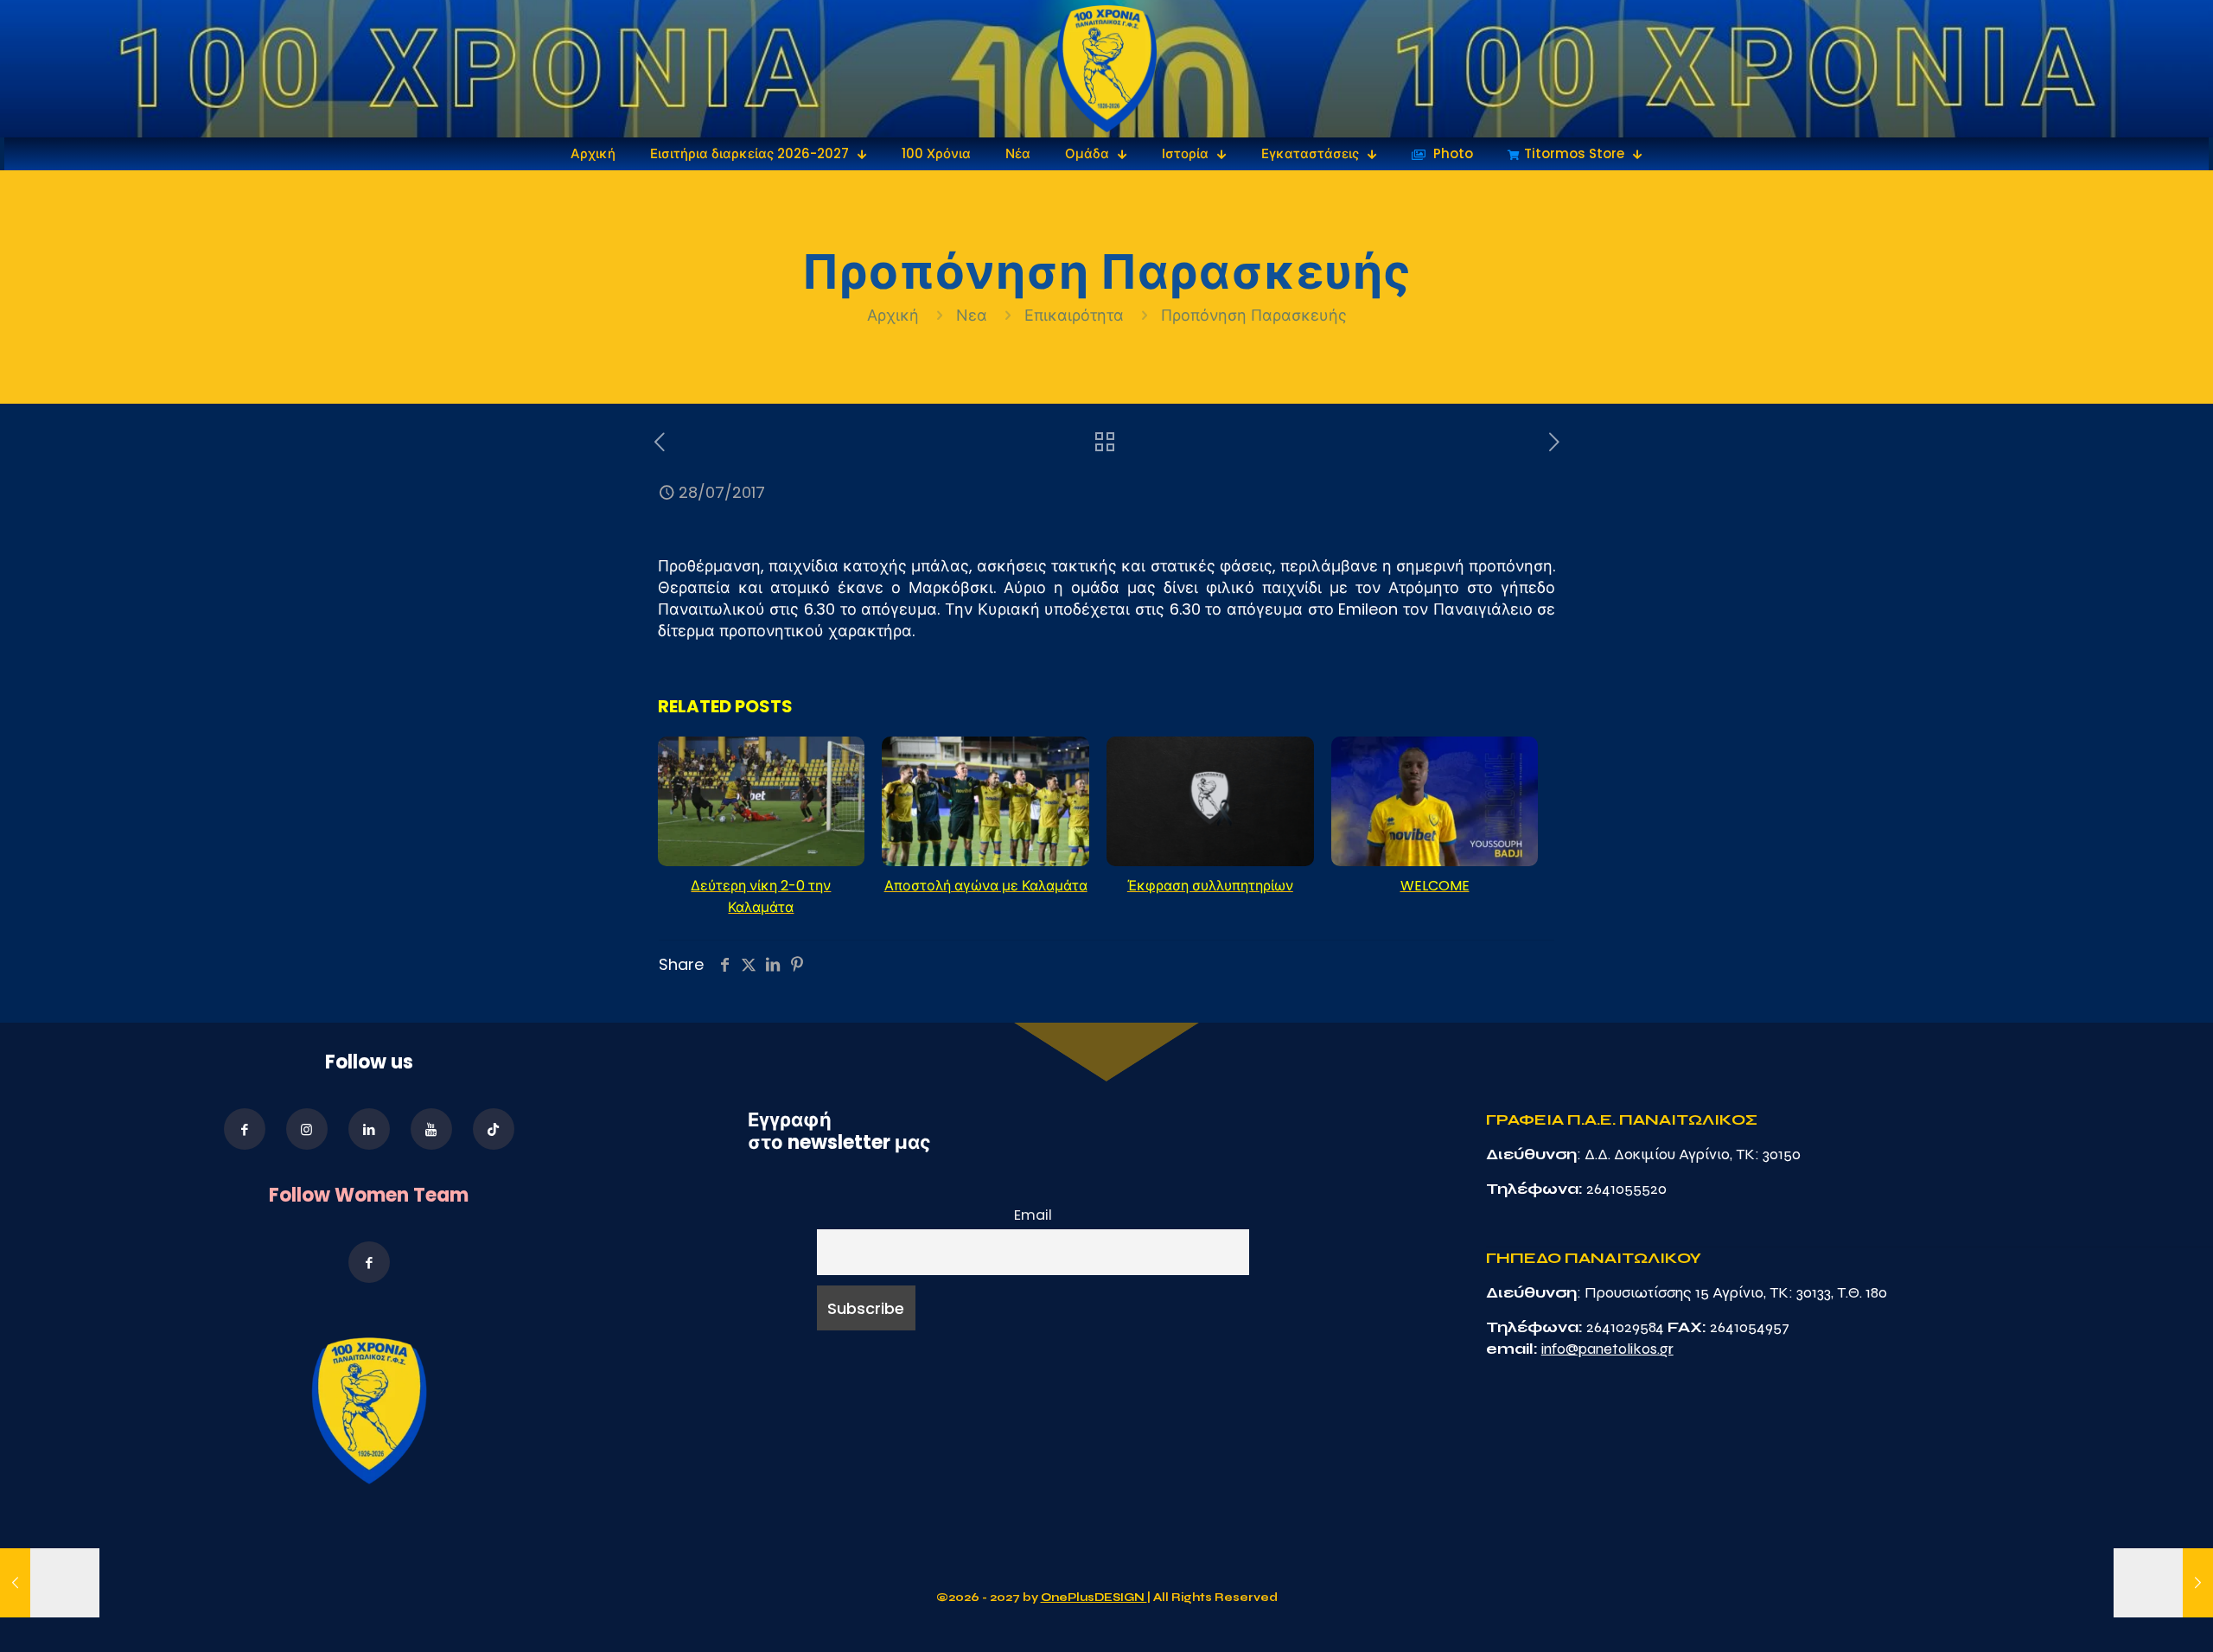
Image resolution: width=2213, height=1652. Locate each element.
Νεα (972, 315)
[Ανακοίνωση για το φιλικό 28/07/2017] (50, 1583)
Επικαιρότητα (1074, 315)
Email (1033, 1215)
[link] (1107, 69)
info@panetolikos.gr (1607, 1349)
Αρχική (895, 315)
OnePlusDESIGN (1094, 1598)
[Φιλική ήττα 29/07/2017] (2163, 1583)
